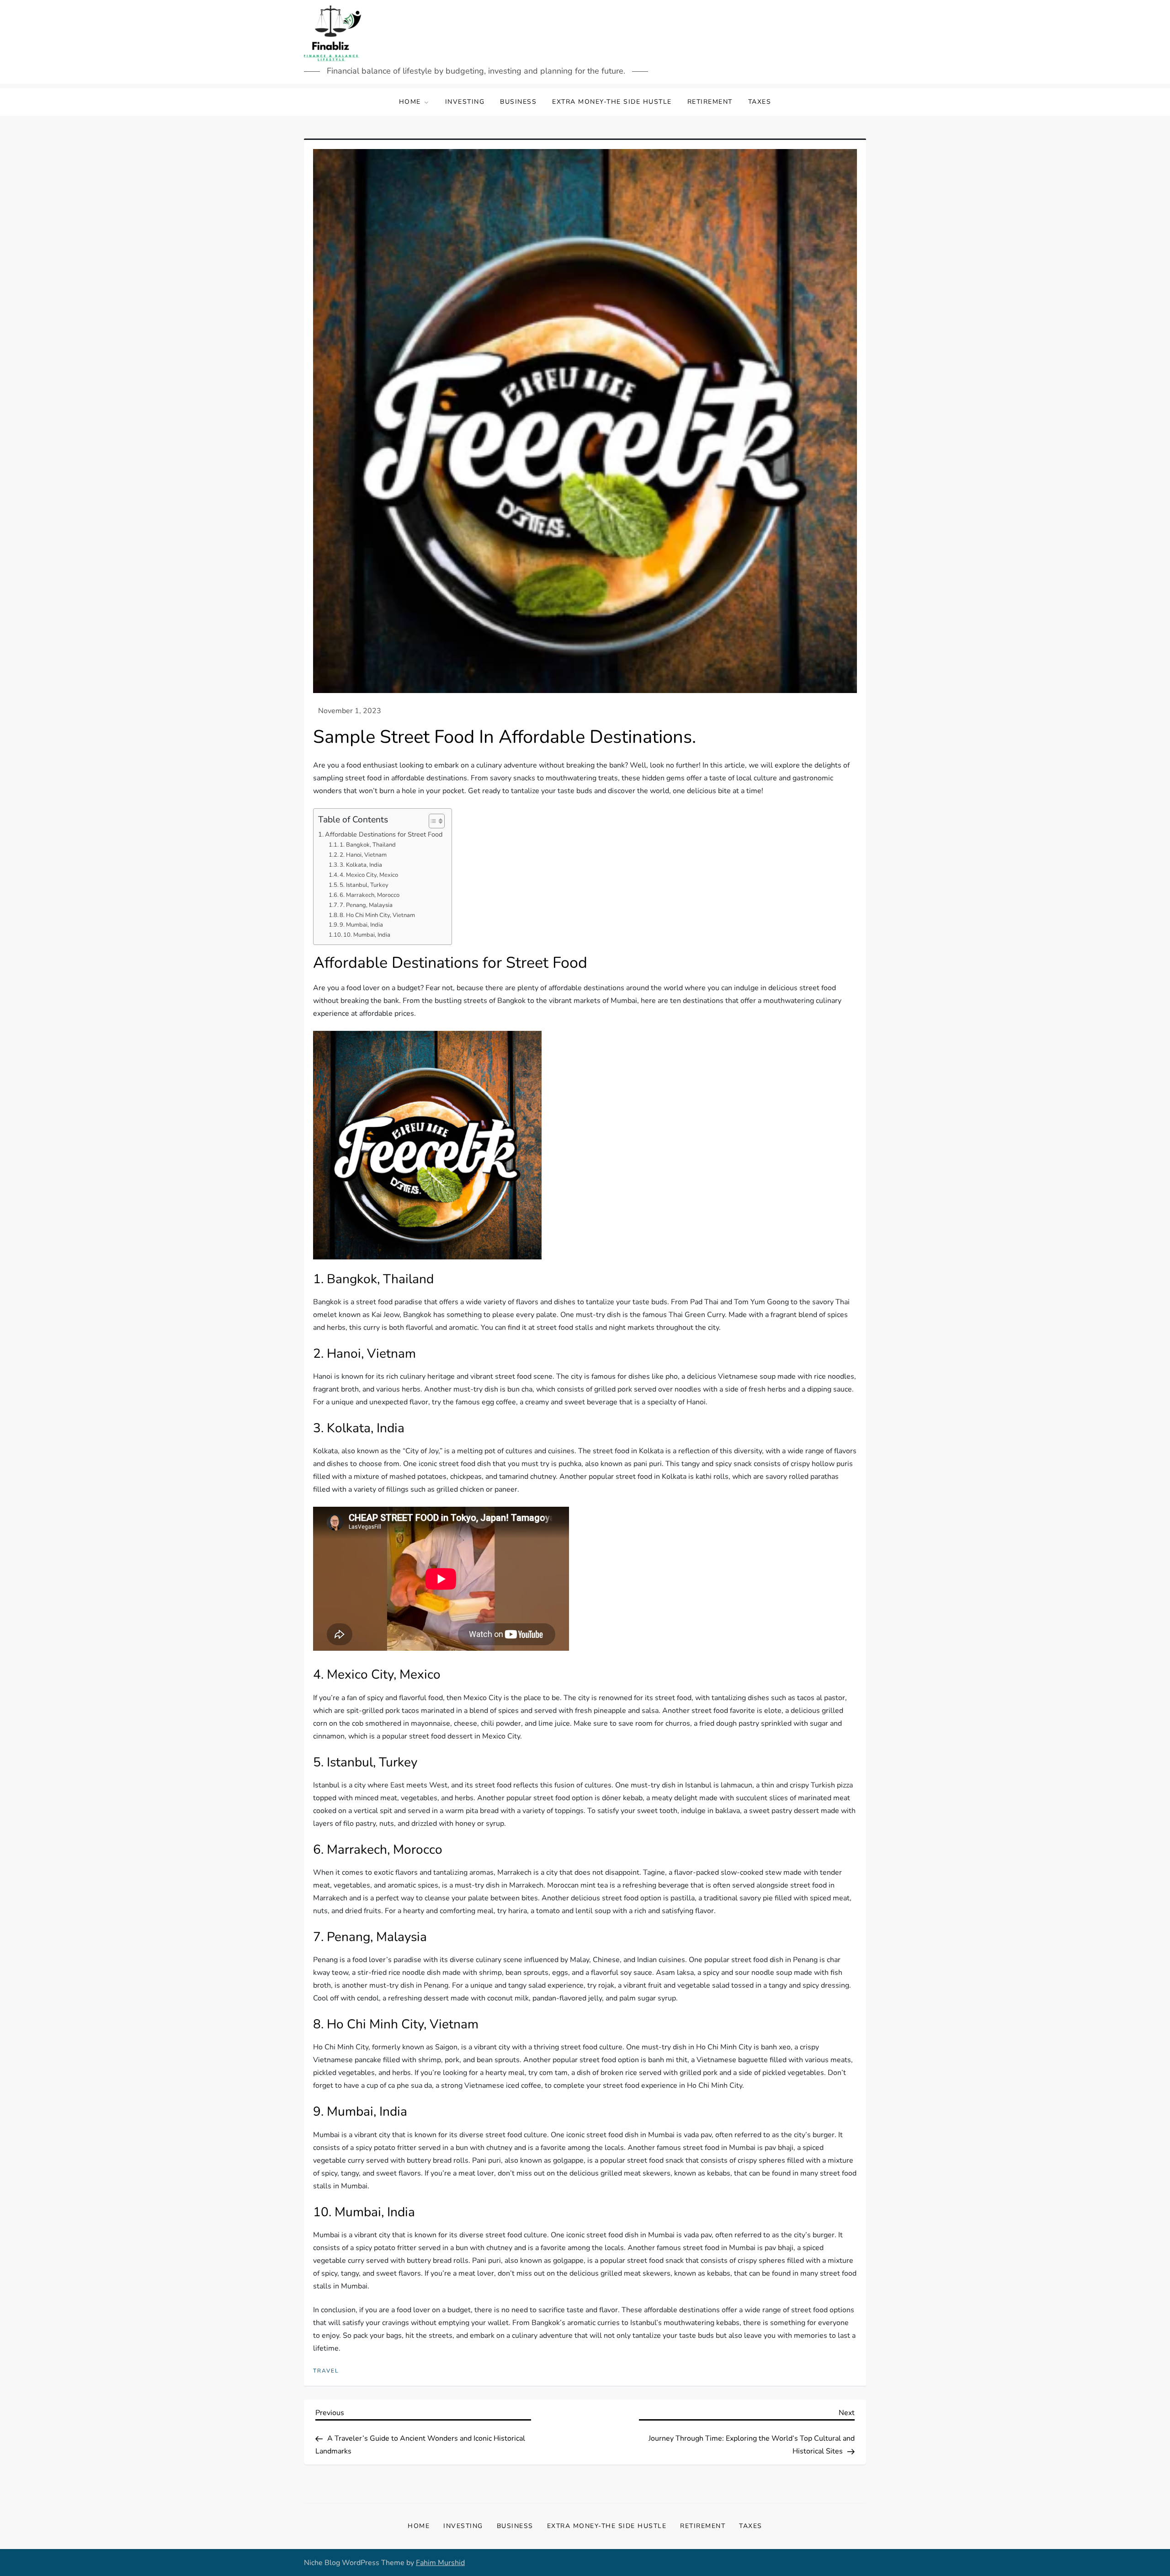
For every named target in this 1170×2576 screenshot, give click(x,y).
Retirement (710, 102)
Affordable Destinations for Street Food (384, 834)
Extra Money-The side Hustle (612, 102)
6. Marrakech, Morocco (370, 895)
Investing (465, 102)
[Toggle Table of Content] (432, 821)
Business (518, 102)
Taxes (760, 102)
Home (410, 102)
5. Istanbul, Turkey (364, 885)
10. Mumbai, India (367, 935)
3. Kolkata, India (361, 865)
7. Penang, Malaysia (366, 905)
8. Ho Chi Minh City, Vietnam (377, 915)
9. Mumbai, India (361, 925)
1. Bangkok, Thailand (368, 845)
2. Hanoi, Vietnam (363, 855)
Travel (326, 2371)
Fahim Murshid (440, 2563)
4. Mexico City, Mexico (369, 875)
